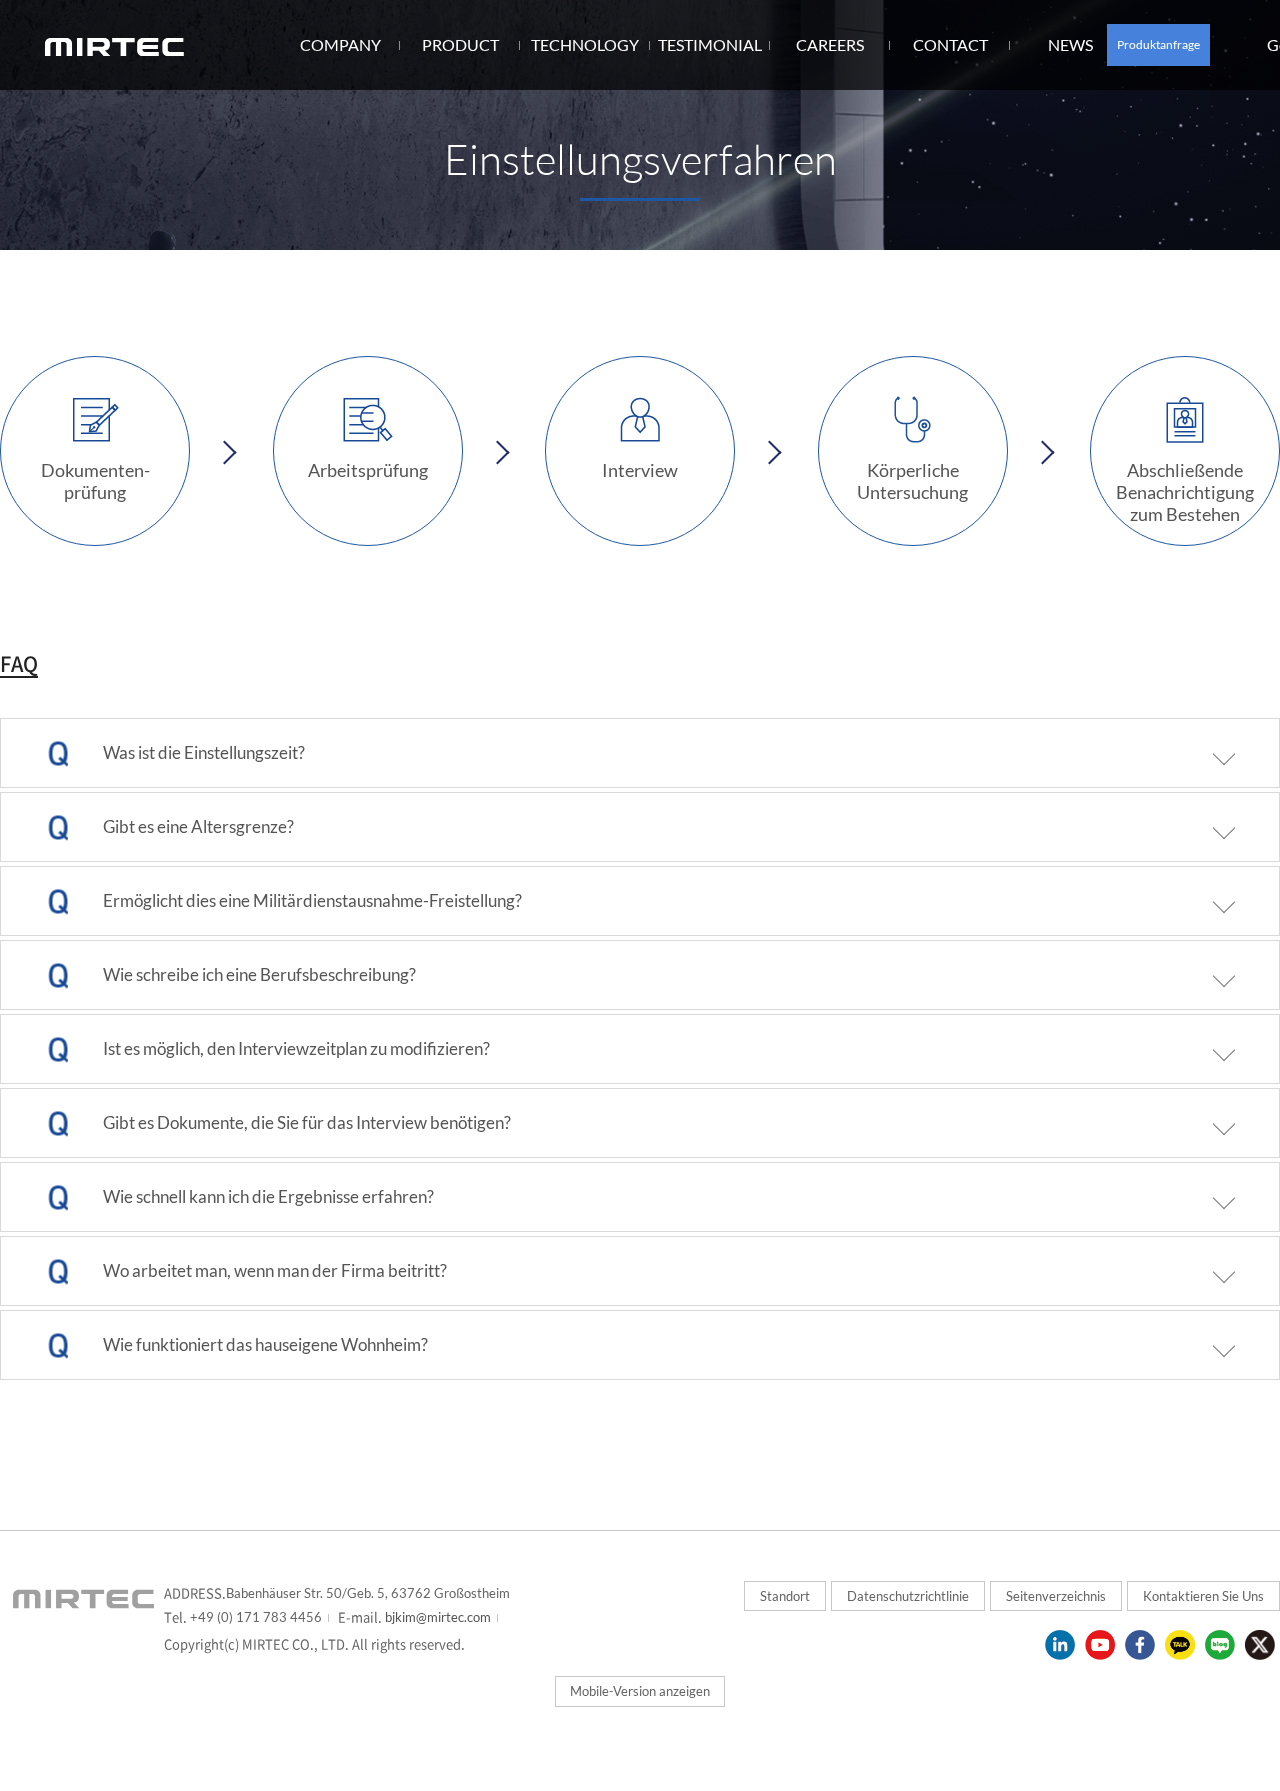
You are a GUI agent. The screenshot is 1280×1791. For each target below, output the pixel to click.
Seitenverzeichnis (1056, 1596)
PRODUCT (460, 44)
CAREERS (830, 44)
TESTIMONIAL (710, 44)
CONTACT (950, 44)
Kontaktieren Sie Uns (1203, 1596)
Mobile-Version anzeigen (640, 1691)
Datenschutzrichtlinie (908, 1596)
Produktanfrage (1158, 44)
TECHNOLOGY (585, 44)
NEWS (1070, 44)
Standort (785, 1596)
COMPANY (340, 44)
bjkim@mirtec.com (436, 1617)
